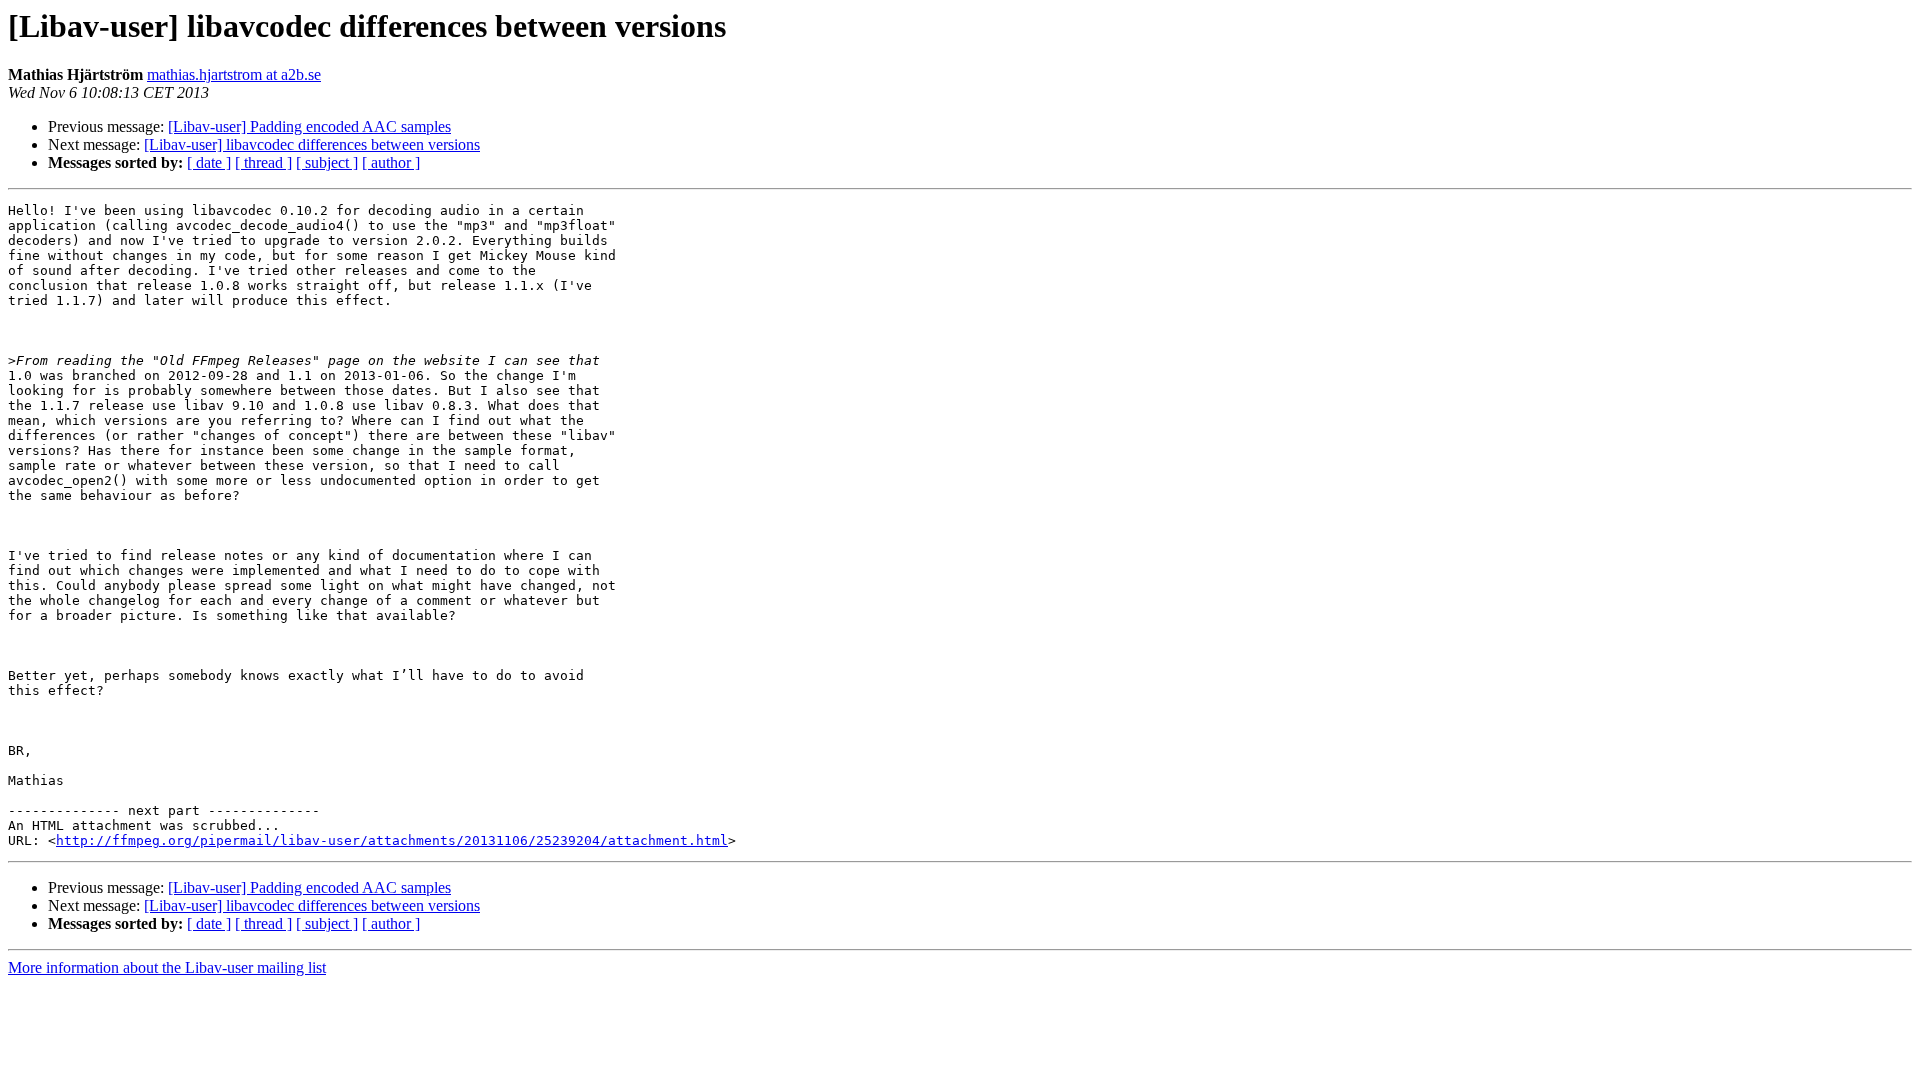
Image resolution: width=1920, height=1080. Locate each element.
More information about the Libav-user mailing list (167, 967)
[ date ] (209, 162)
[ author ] (391, 162)
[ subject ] (327, 162)
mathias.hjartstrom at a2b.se (234, 74)
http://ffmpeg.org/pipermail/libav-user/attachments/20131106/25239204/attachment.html (392, 840)
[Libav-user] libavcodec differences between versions (312, 144)
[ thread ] (263, 162)
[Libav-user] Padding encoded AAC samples (309, 126)
